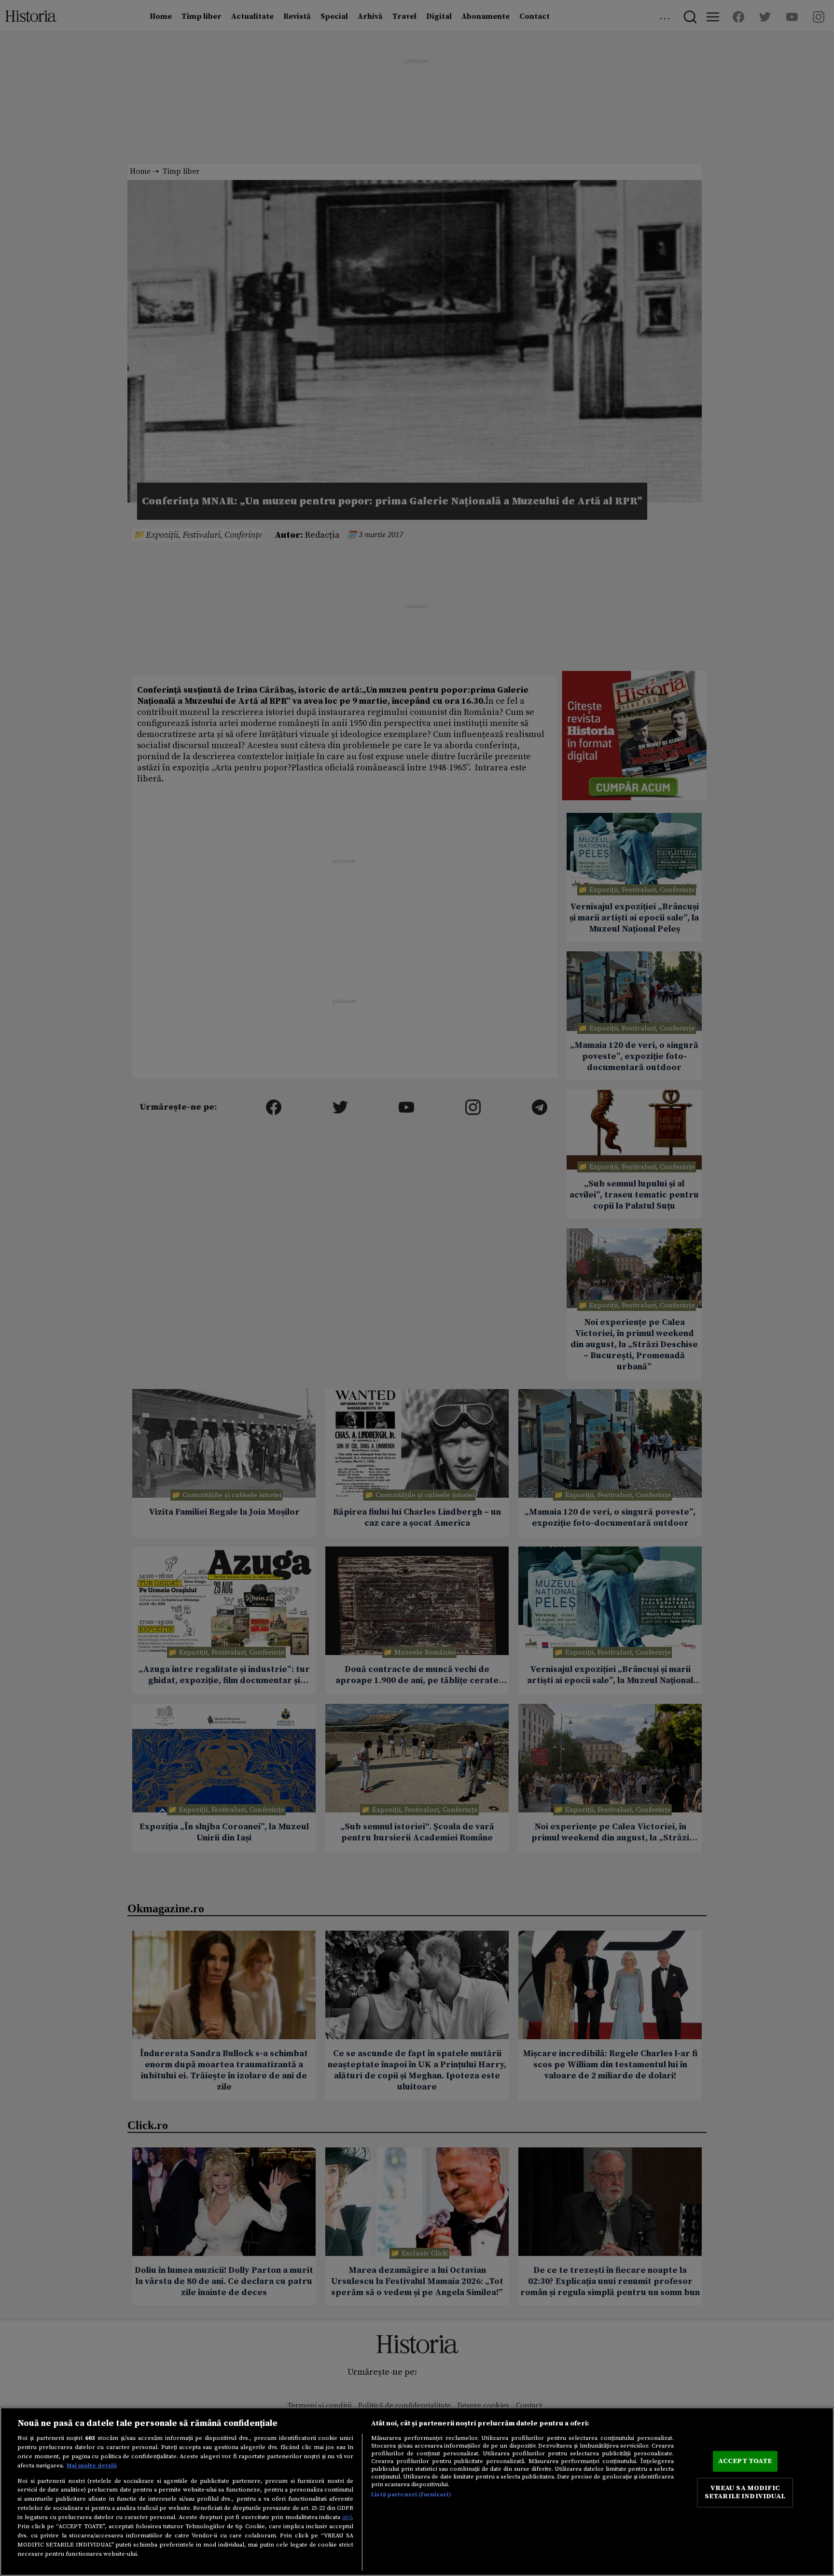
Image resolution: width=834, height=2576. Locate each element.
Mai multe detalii (92, 2465)
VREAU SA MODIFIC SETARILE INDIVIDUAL (745, 2492)
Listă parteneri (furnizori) (411, 2494)
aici (347, 2517)
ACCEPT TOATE (745, 2461)
